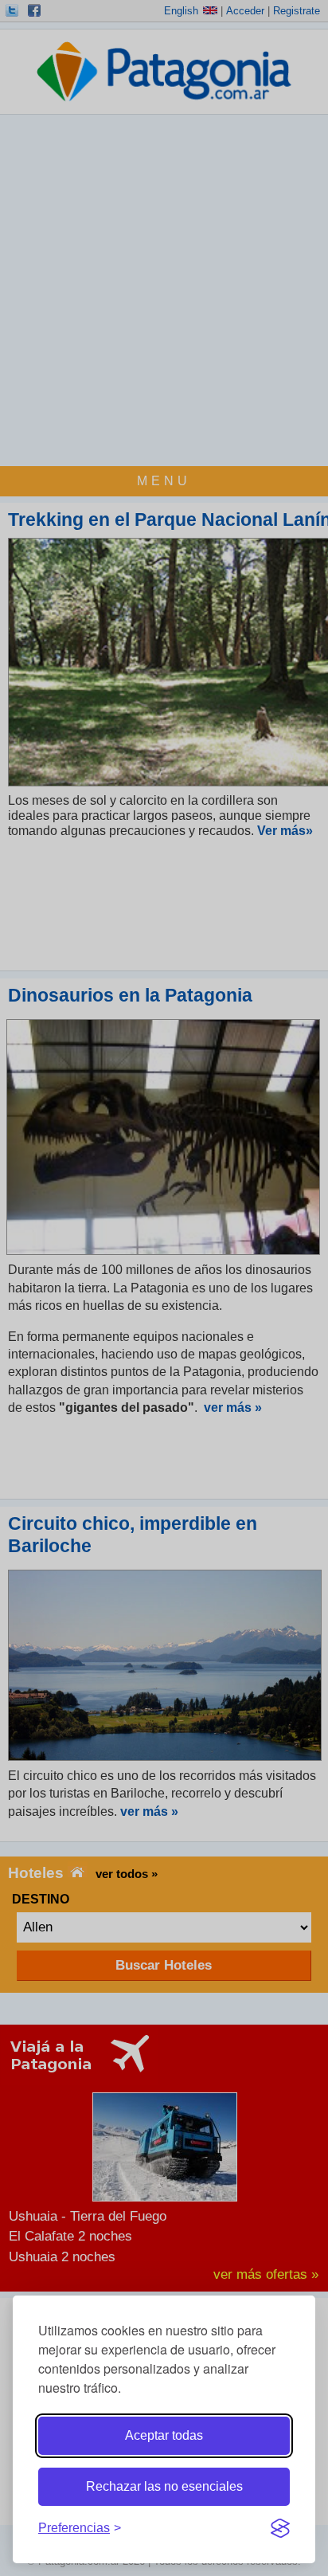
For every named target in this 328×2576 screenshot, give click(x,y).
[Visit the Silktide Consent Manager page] (280, 2528)
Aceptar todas (164, 2435)
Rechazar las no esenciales (164, 2486)
